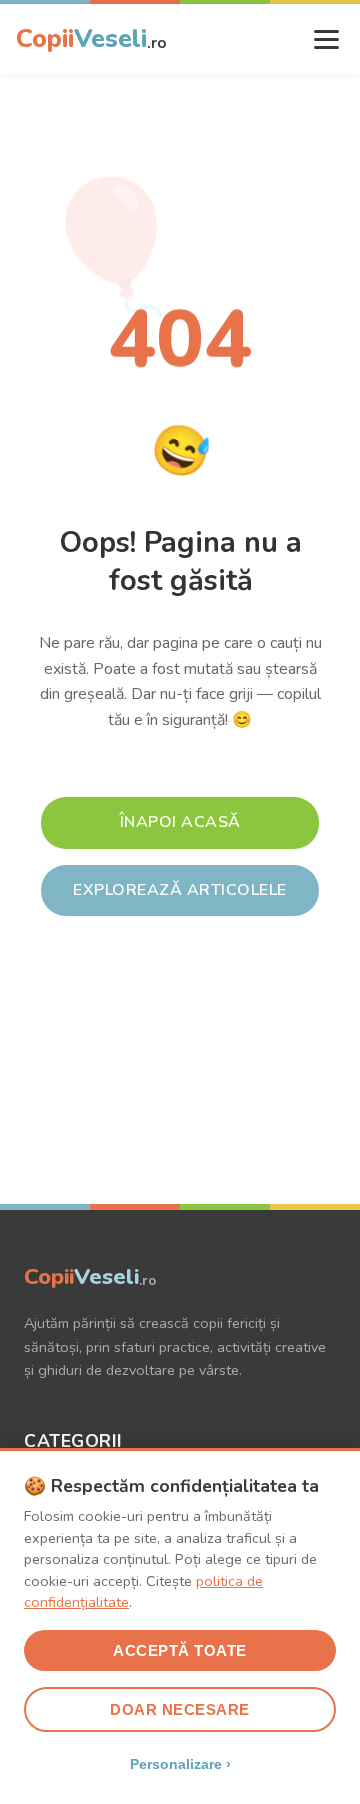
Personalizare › (180, 1764)
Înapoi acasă (180, 822)
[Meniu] (326, 39)
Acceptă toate (180, 1650)
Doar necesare (180, 1709)
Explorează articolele (180, 890)
